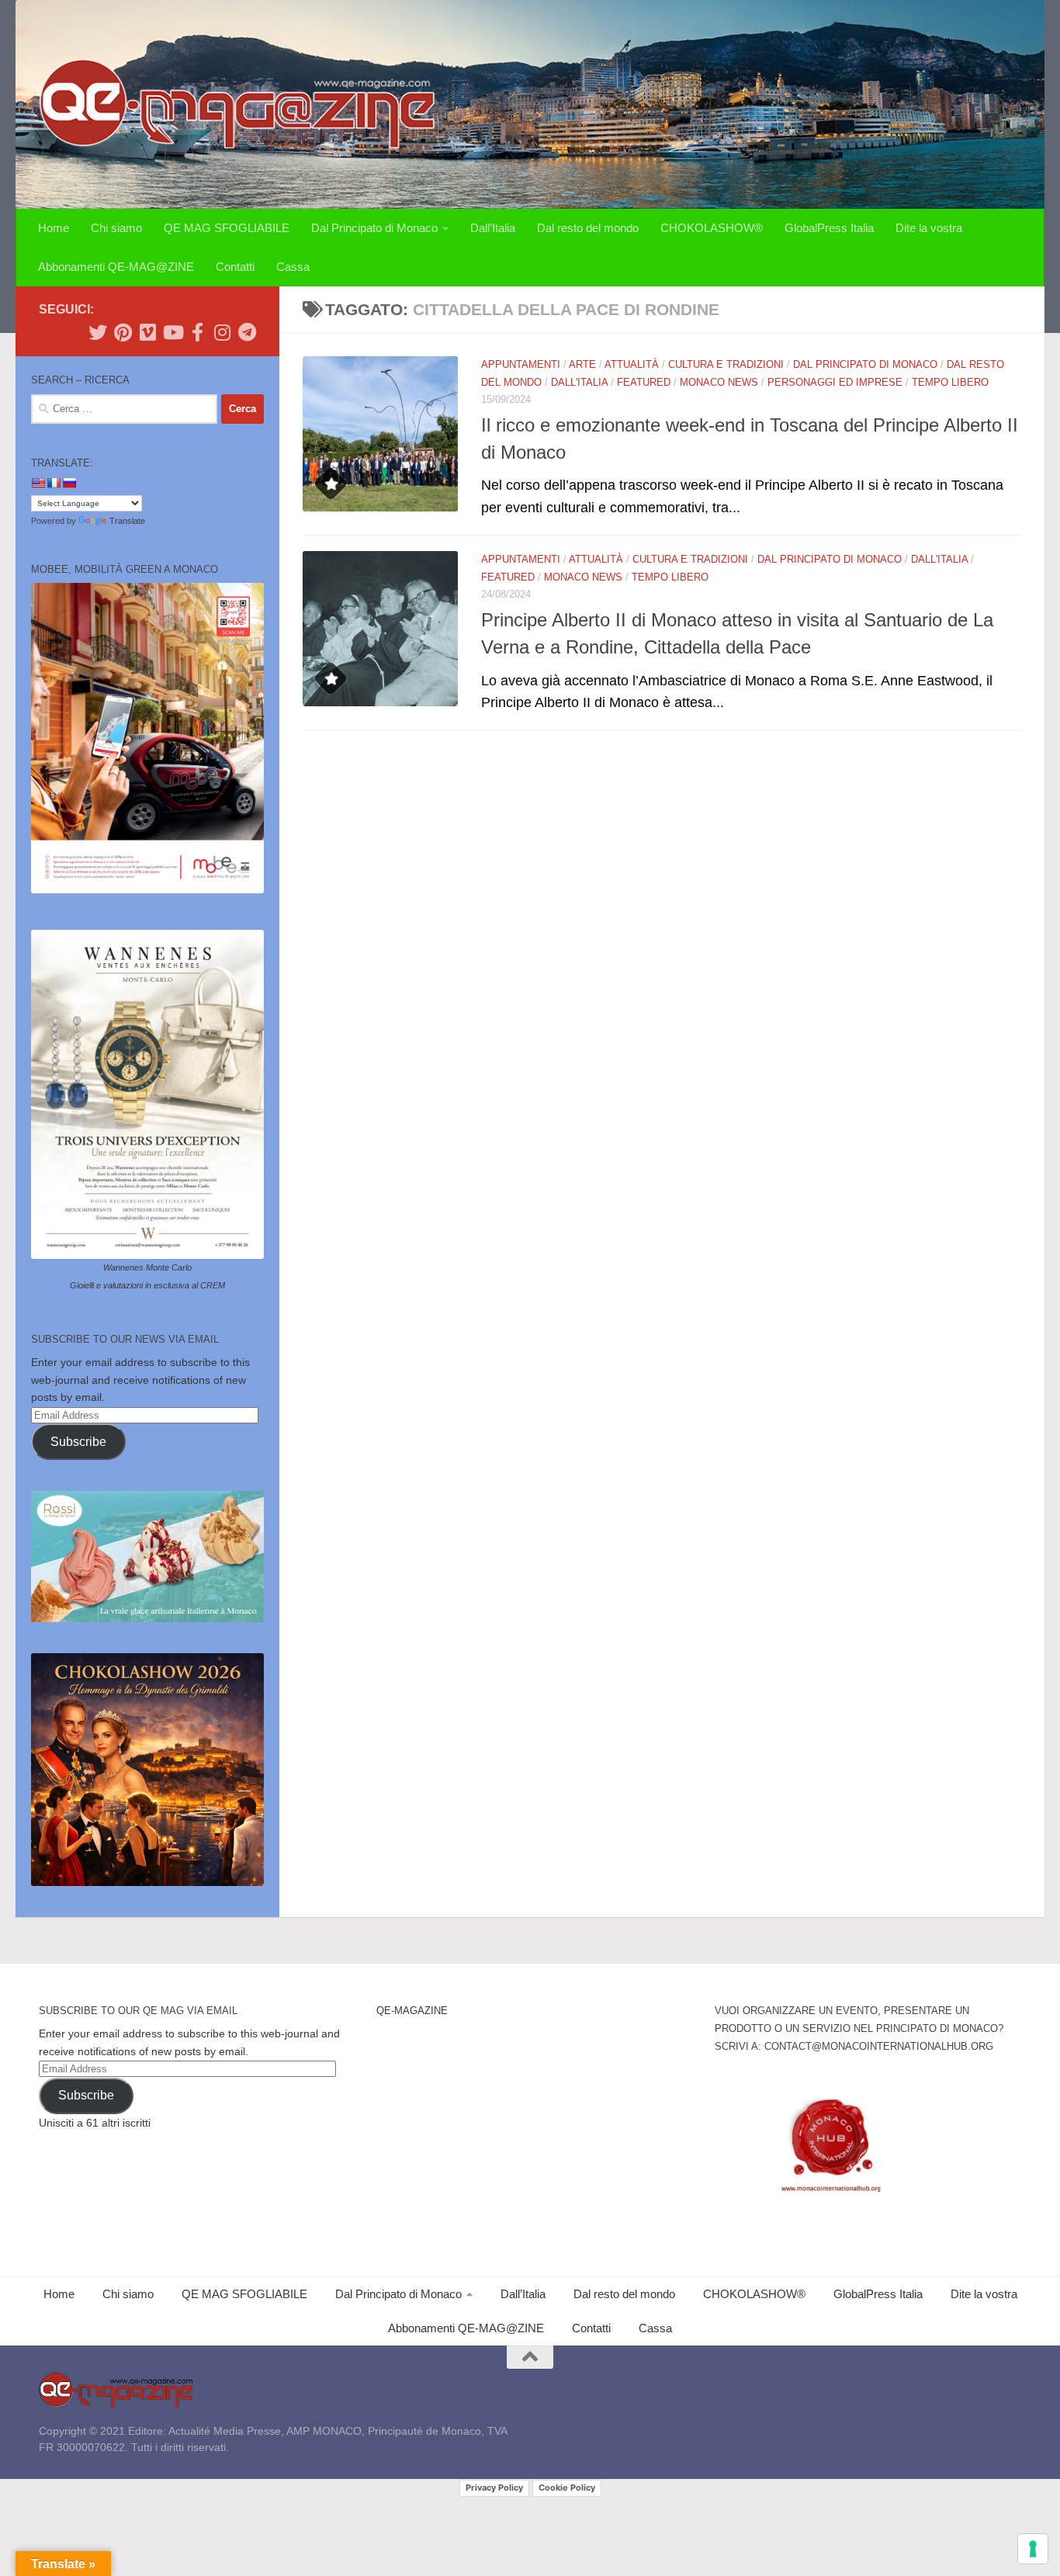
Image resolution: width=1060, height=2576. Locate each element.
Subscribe (78, 1442)
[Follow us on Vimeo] (147, 332)
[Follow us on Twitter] (98, 332)
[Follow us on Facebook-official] (197, 332)
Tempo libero (950, 382)
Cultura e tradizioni (726, 364)
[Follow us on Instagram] (222, 332)
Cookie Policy (567, 2488)
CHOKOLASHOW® (712, 228)
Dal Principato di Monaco (374, 228)
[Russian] (69, 483)
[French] (54, 483)
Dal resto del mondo (588, 228)
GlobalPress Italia (829, 228)
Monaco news (719, 382)
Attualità (632, 364)
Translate (127, 521)
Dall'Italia (579, 382)
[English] (38, 483)
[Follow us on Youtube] (172, 332)
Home (54, 228)
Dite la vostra (929, 228)
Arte (582, 364)
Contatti (235, 267)
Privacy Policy (494, 2488)
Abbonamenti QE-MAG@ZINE (116, 267)
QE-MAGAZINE (412, 2011)
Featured (644, 382)
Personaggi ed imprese (835, 382)
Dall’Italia (493, 228)
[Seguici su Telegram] (247, 332)
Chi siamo (116, 228)
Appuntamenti (521, 364)
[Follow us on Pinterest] (123, 332)
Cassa (293, 267)
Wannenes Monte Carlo (147, 1267)
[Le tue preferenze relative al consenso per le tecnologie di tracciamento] (1033, 2549)
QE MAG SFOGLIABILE (227, 228)
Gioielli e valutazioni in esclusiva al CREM (147, 1285)
